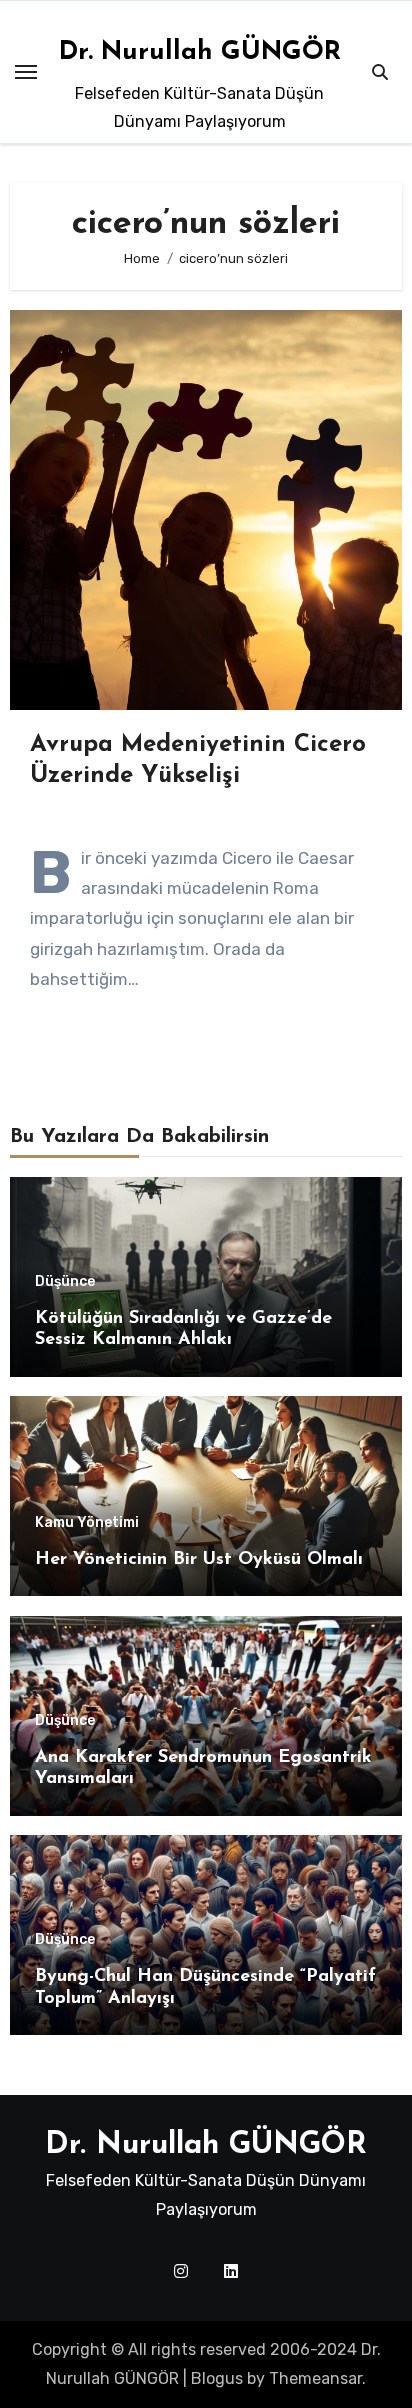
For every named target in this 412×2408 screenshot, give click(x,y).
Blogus (217, 2378)
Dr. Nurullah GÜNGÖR (200, 52)
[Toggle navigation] (26, 72)
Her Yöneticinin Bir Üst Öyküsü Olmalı (199, 1560)
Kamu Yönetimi (87, 1523)
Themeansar (315, 2378)
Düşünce (65, 1282)
